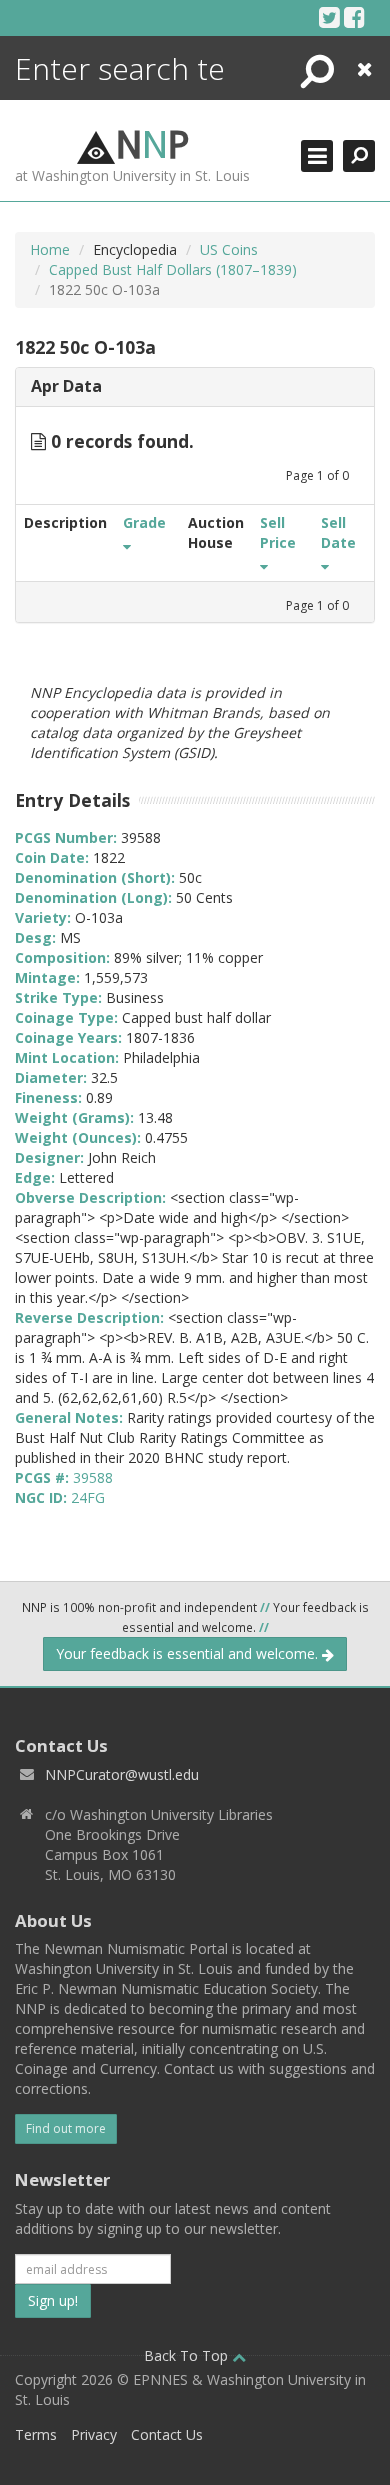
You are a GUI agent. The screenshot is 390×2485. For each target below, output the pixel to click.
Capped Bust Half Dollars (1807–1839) (173, 269)
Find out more (66, 2128)
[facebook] (354, 17)
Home (50, 249)
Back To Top (188, 2355)
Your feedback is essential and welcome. (189, 1653)
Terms (36, 2434)
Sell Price (278, 532)
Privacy (94, 2434)
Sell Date (338, 532)
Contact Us (167, 2434)
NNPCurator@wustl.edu (122, 1774)
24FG (88, 1497)
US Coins (229, 249)
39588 (93, 1477)
